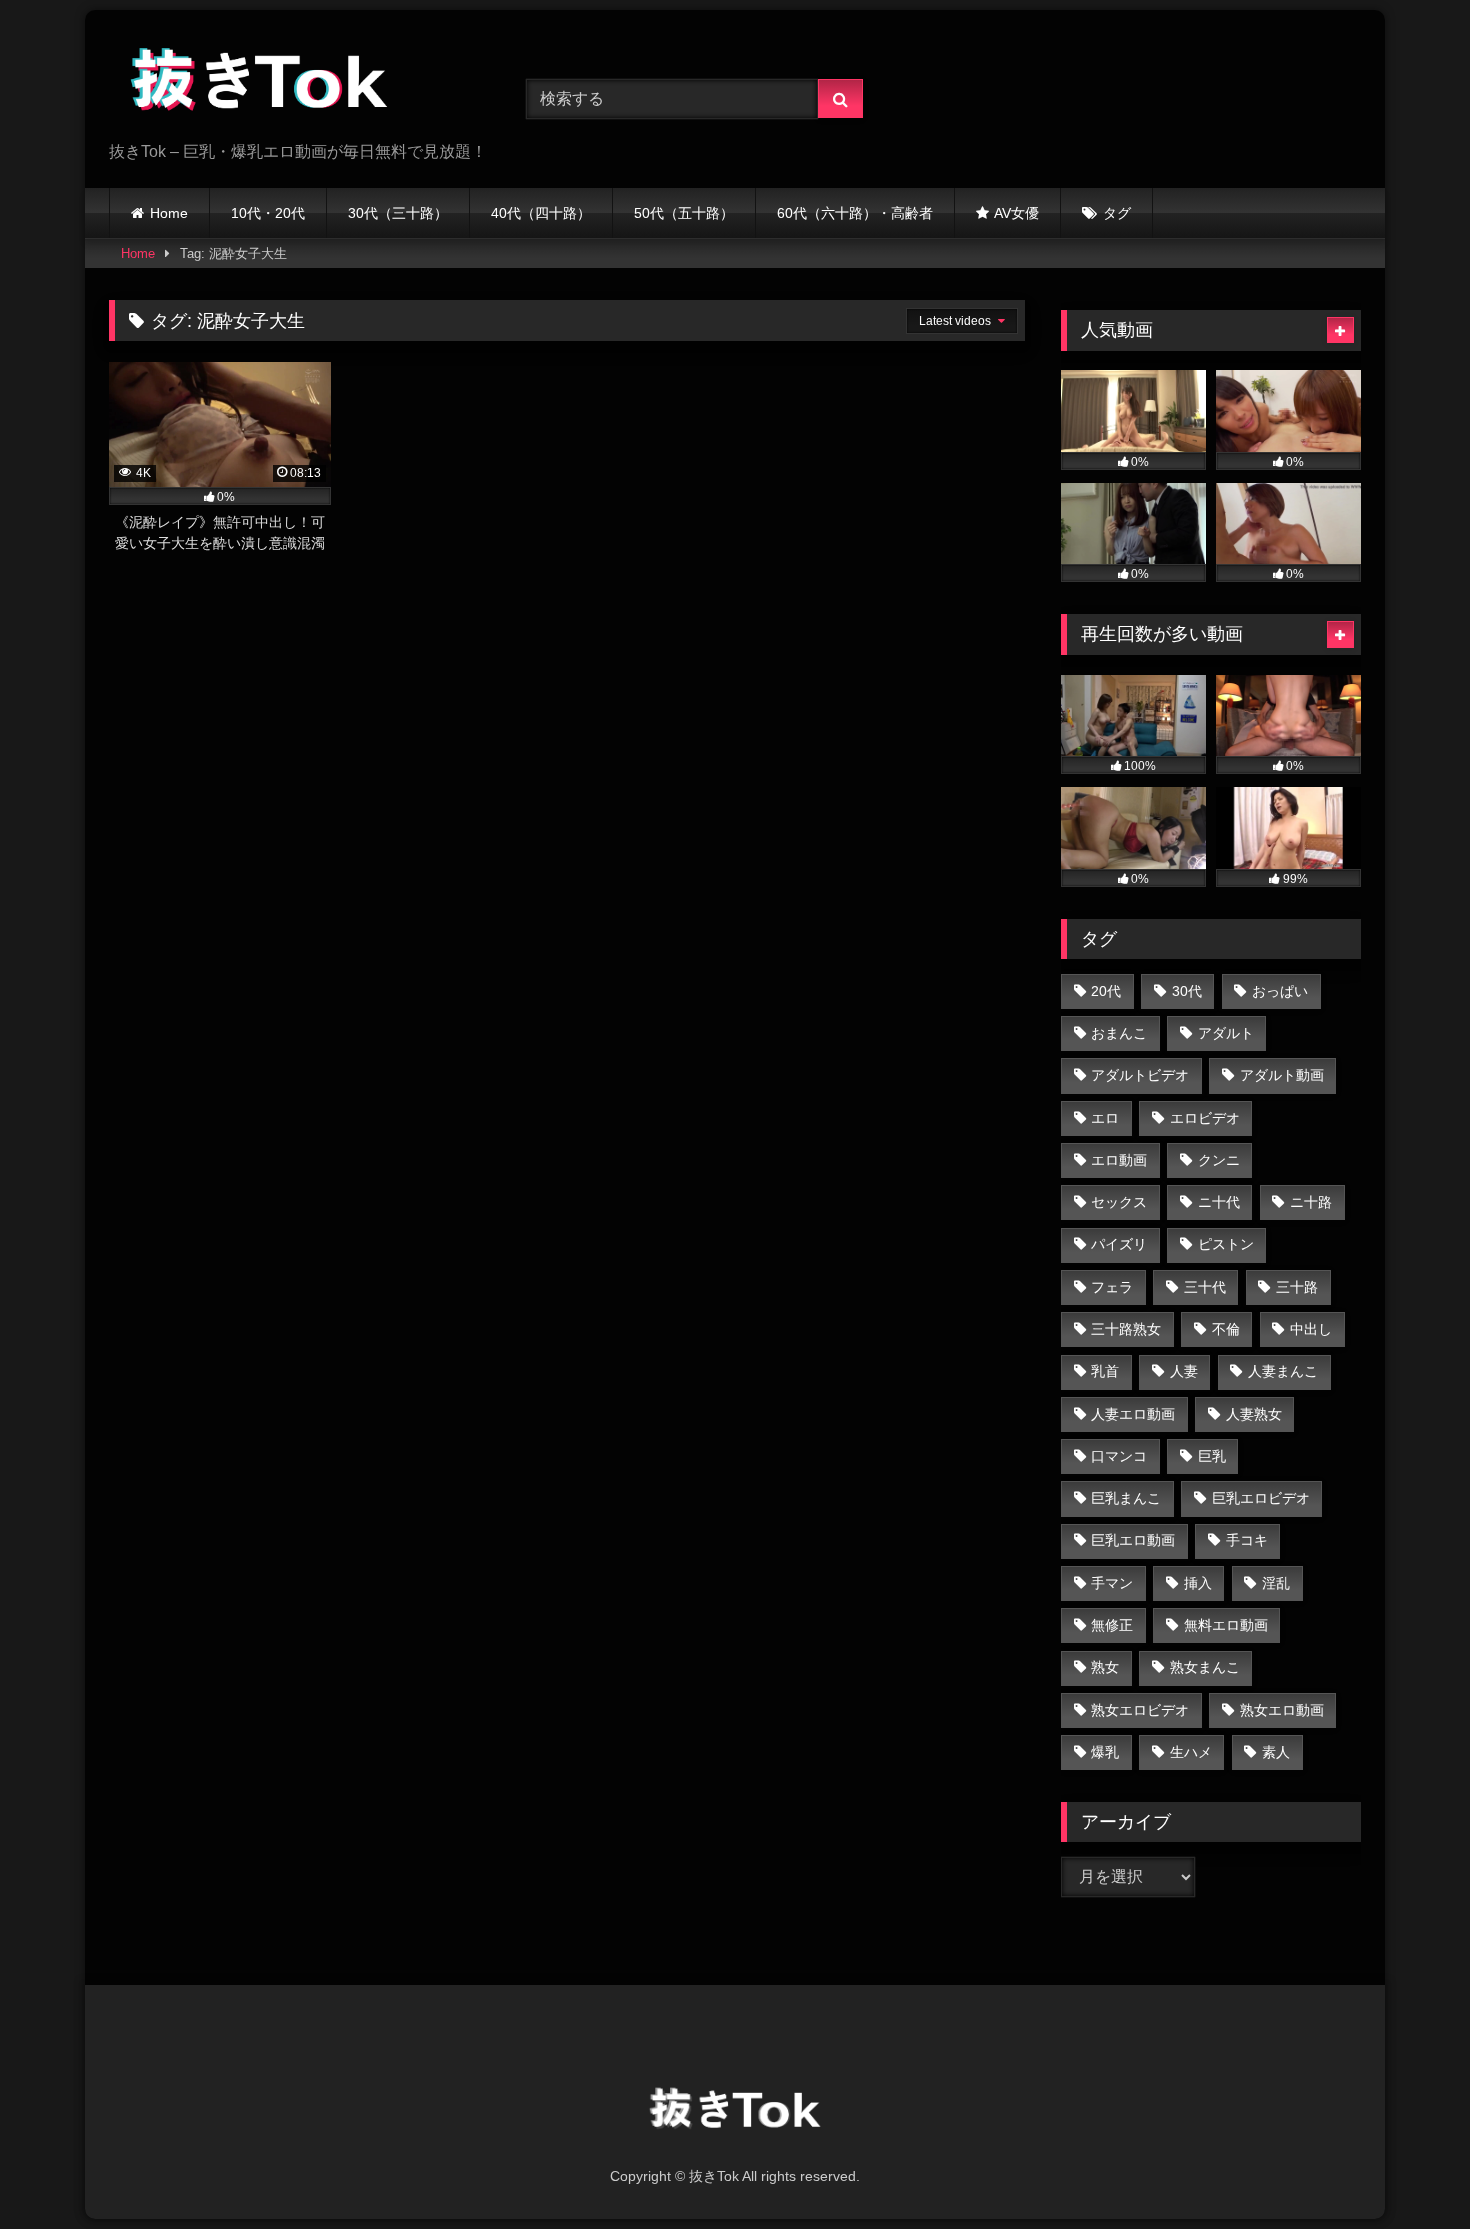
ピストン (1226, 1244)
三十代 (1205, 1287)
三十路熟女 (1126, 1329)
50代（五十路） (684, 213)
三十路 (1297, 1287)
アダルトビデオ (1140, 1075)
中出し (1311, 1329)
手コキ (1247, 1540)
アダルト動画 (1282, 1075)
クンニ (1219, 1160)
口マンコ (1119, 1456)
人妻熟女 (1254, 1414)
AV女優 (1016, 213)
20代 (1106, 991)
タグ (1117, 213)
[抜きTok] (259, 83)
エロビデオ (1205, 1118)
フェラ (1112, 1287)
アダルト (1226, 1033)
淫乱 (1276, 1583)
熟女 (1105, 1667)
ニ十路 (1311, 1202)
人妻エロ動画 (1133, 1414)
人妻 (1184, 1371)
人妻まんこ (1283, 1371)
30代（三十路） (398, 213)
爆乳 (1105, 1752)
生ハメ (1191, 1752)
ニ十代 (1219, 1202)
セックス (1119, 1202)
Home (169, 213)
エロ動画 (1119, 1160)
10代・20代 (268, 213)
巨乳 (1212, 1456)
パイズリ (1119, 1244)
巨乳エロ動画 (1133, 1540)
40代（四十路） (541, 213)
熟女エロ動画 (1282, 1710)
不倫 (1226, 1329)
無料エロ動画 (1226, 1625)
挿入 (1198, 1583)
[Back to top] (1408, 2169)
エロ (1105, 1118)
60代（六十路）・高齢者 (855, 213)
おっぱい (1280, 991)
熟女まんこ (1205, 1667)
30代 (1187, 991)
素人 (1276, 1752)
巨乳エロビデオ (1261, 1498)
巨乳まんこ (1126, 1498)
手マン (1112, 1583)
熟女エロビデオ (1140, 1710)
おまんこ (1119, 1033)
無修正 (1112, 1625)
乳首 (1105, 1371)
